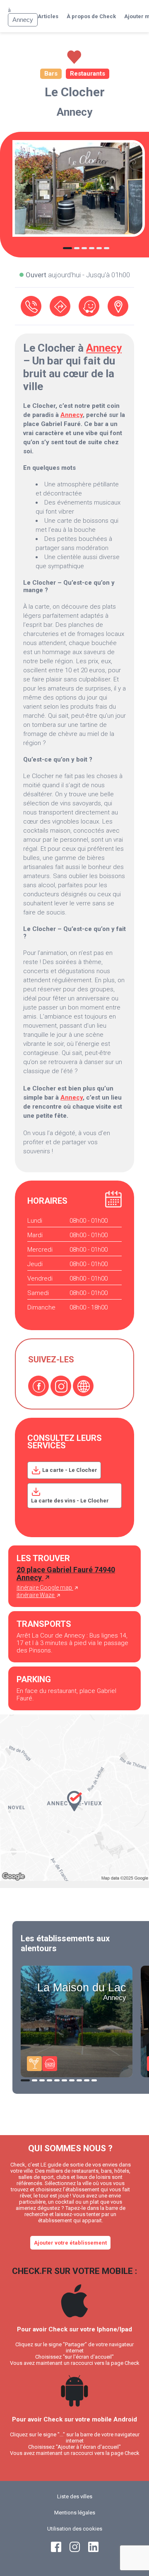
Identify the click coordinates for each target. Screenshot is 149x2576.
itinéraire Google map (45, 1588)
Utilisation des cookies (75, 2529)
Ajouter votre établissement (70, 2243)
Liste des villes (75, 2496)
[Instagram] (61, 1386)
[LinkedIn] (93, 2550)
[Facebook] (38, 1386)
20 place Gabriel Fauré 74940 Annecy (66, 1574)
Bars (51, 74)
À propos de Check (91, 16)
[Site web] (83, 1386)
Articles (48, 16)
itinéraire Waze (36, 1595)
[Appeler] (31, 306)
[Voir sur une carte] (118, 306)
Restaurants (88, 74)
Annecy (74, 112)
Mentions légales (75, 2513)
